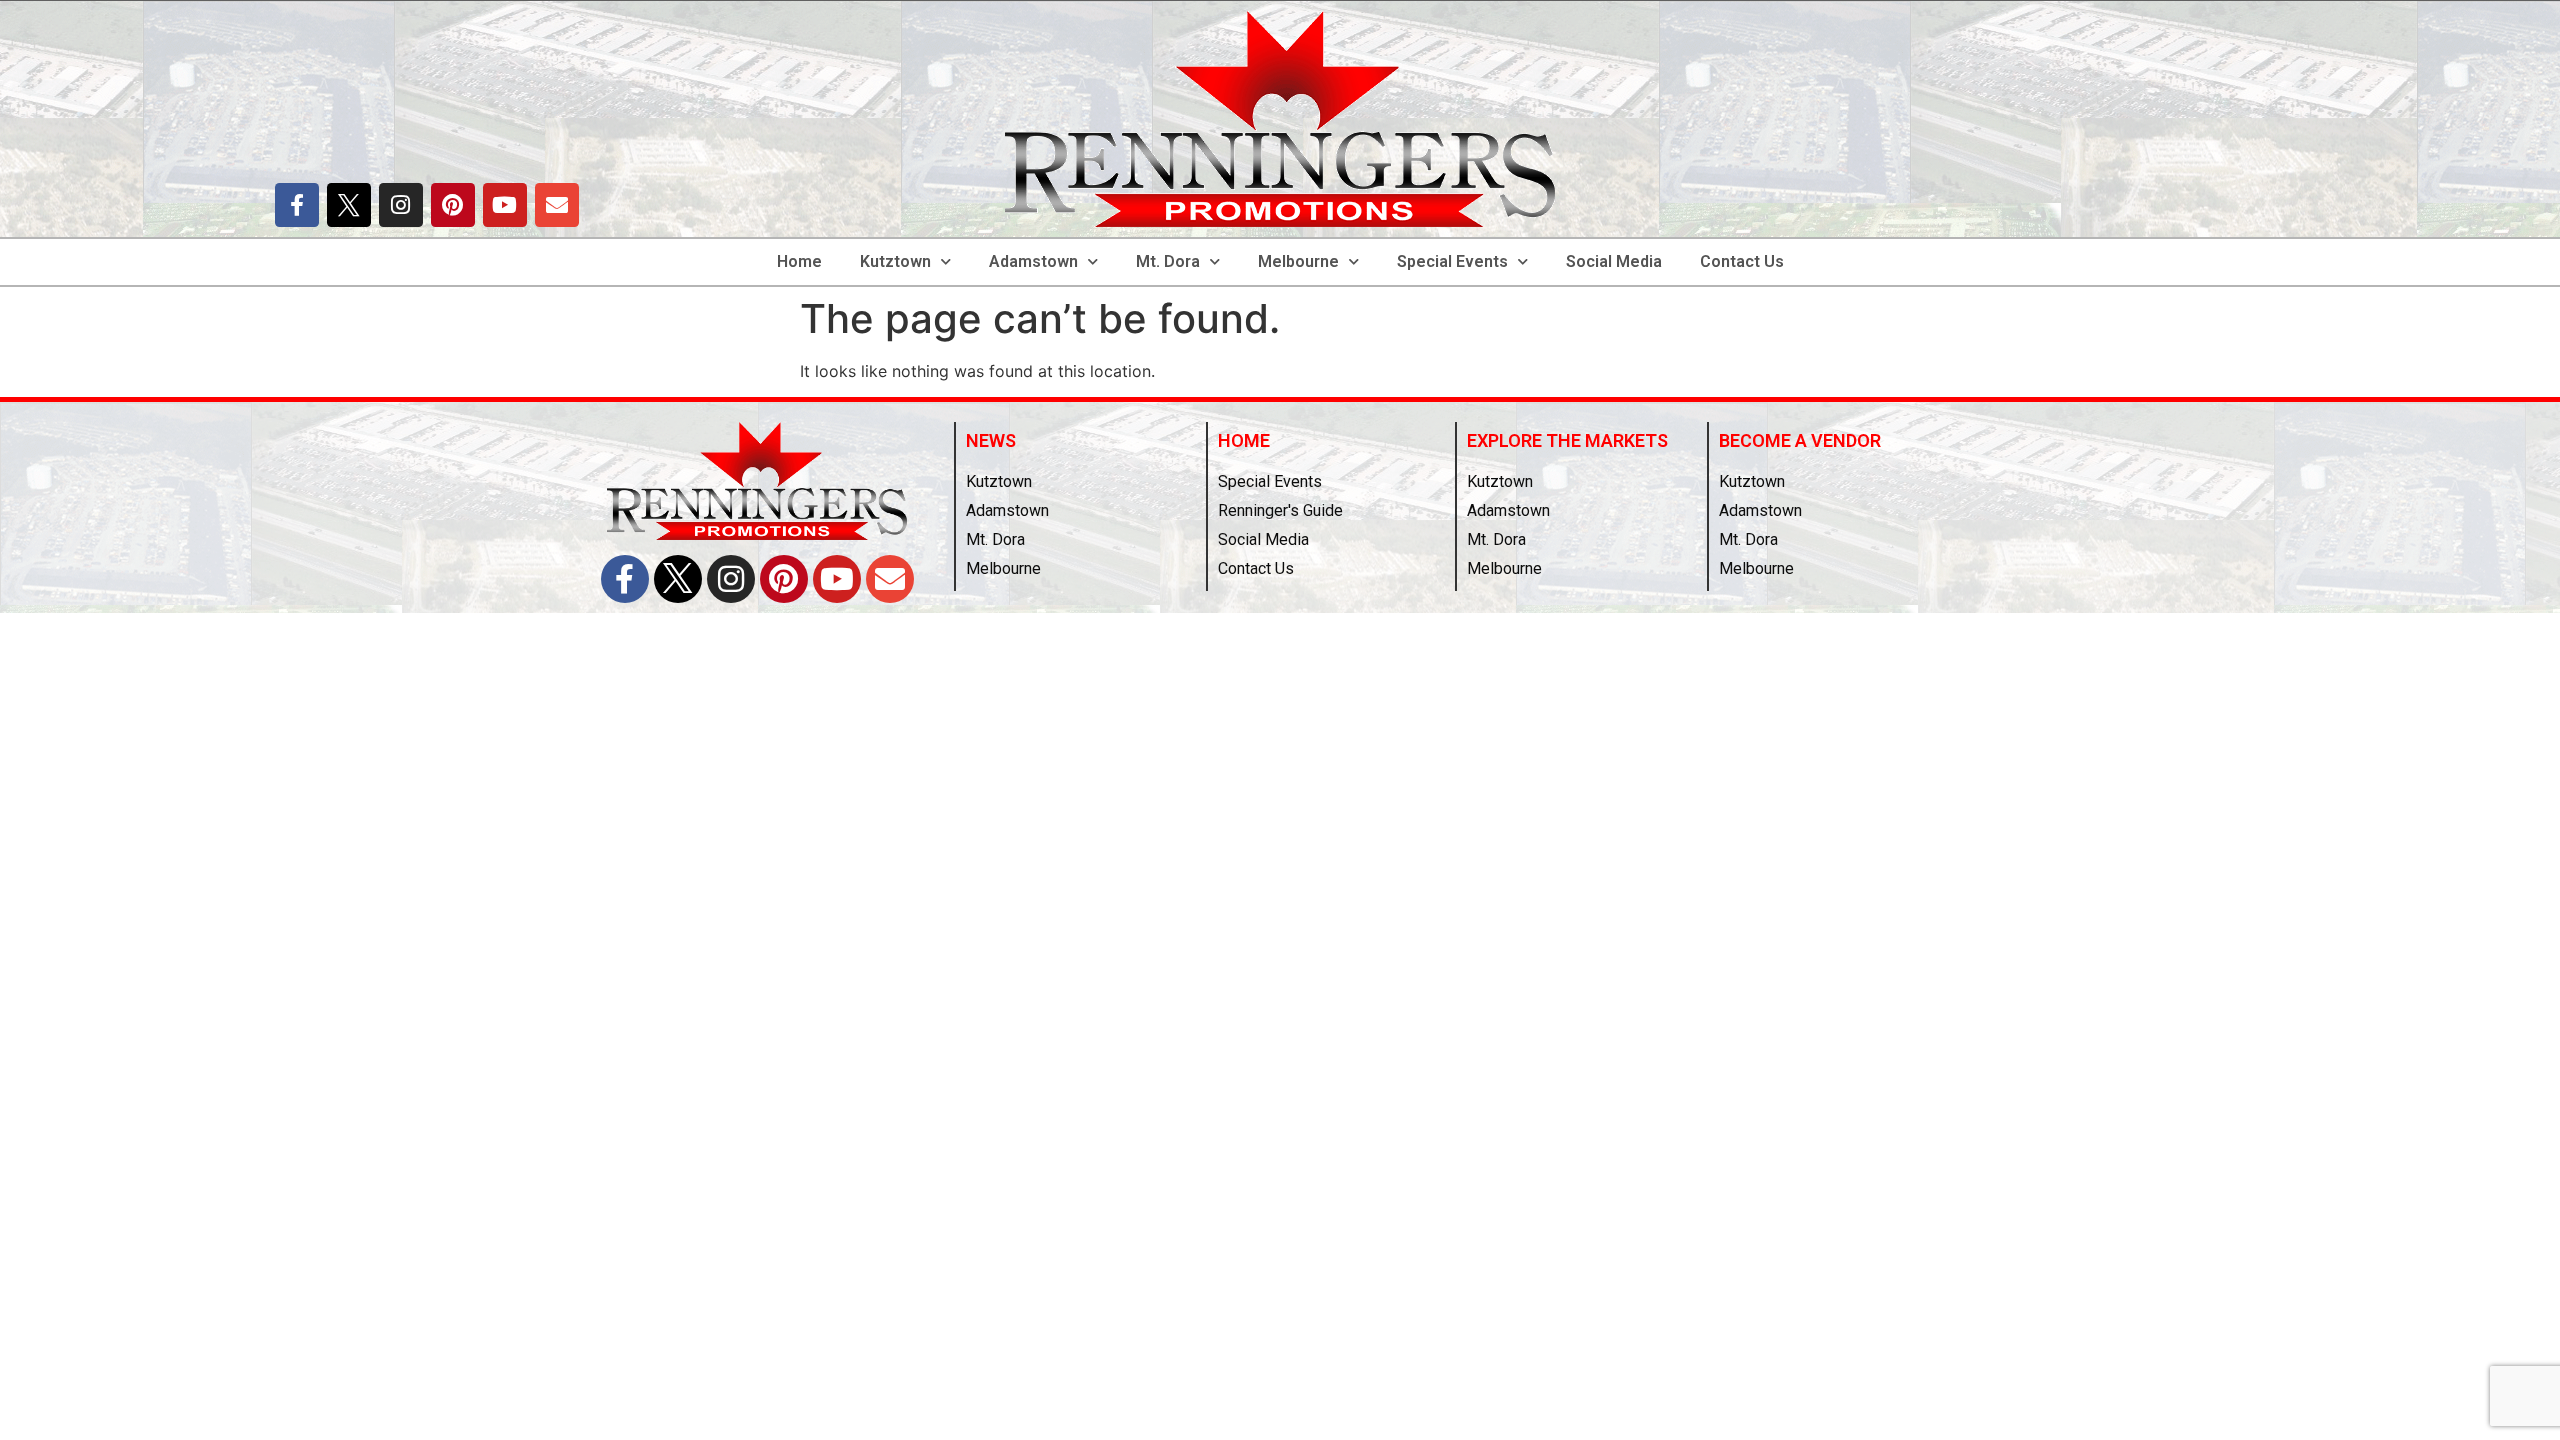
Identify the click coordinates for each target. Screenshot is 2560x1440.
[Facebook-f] (297, 205)
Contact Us (1742, 261)
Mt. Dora (1168, 261)
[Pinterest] (453, 205)
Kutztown (895, 261)
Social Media (1614, 261)
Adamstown (1033, 261)
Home (799, 261)
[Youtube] (505, 205)
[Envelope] (557, 205)
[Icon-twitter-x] (349, 205)
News (991, 440)
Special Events (1452, 261)
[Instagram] (401, 205)
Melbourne (1298, 261)
